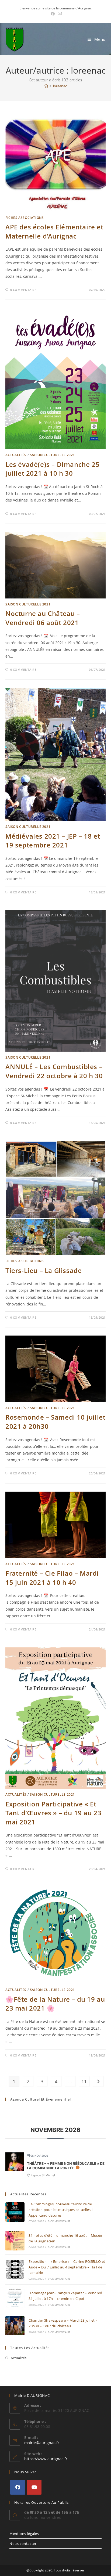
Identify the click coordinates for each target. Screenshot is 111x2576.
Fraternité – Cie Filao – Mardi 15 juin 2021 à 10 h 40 (52, 1578)
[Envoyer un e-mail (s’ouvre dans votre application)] (59, 14)
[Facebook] (18, 2487)
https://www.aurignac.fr (46, 2459)
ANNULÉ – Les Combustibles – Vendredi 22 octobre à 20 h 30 (54, 1071)
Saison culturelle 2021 (52, 455)
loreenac (60, 86)
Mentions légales (24, 2534)
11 (84, 2081)
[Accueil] (46, 86)
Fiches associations (25, 218)
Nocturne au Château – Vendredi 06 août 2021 (43, 618)
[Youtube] (34, 2487)
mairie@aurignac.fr (42, 2443)
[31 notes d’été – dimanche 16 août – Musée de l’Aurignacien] (15, 2241)
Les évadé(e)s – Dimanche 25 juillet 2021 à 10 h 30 (52, 469)
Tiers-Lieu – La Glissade (44, 1270)
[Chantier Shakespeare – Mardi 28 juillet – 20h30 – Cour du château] (15, 2326)
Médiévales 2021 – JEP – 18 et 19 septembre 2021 (53, 841)
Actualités (16, 455)
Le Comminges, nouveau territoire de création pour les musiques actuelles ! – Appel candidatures (62, 2210)
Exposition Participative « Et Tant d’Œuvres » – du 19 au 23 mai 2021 (53, 1813)
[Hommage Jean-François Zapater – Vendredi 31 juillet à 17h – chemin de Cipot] (15, 2298)
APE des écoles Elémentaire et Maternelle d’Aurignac (54, 231)
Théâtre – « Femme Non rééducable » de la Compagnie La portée (66, 2166)
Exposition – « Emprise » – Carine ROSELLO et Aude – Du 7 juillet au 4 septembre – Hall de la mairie (67, 2267)
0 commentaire (23, 290)
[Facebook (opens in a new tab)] (53, 14)
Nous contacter (23, 2543)
